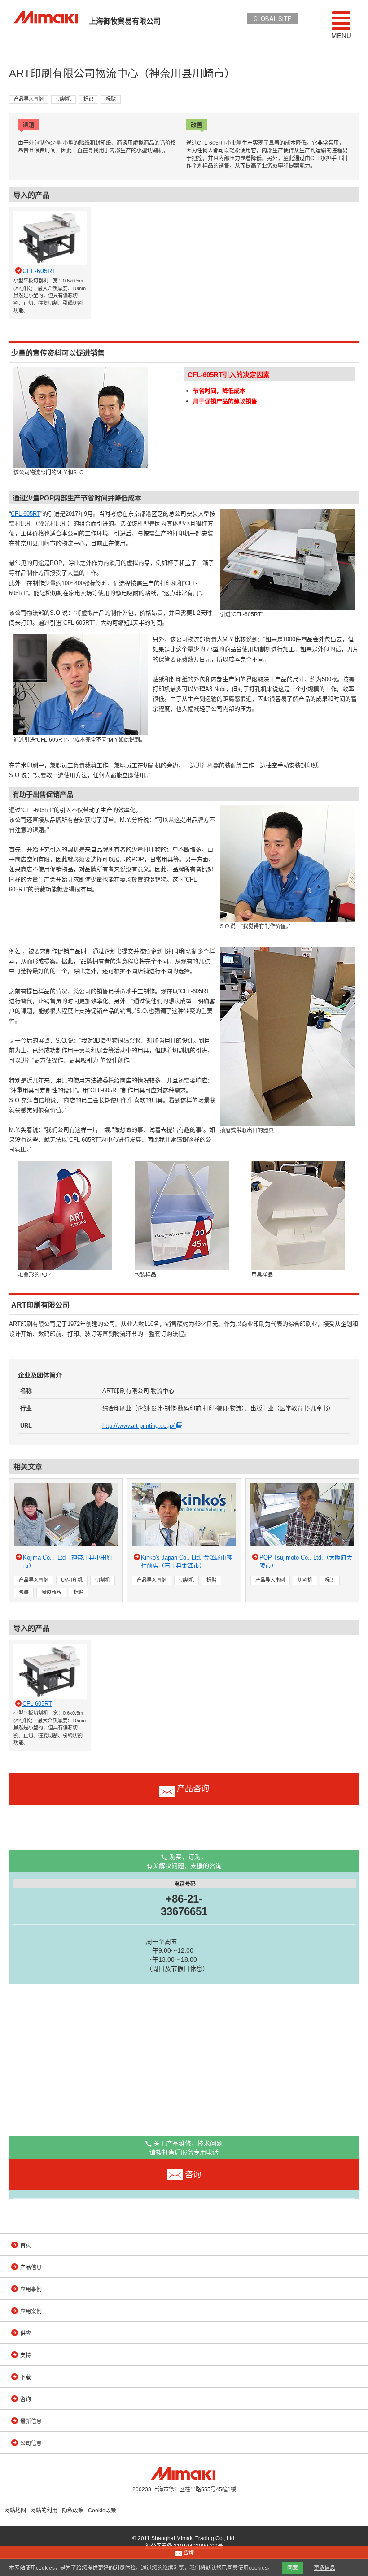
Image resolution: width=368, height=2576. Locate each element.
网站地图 (15, 2511)
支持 (26, 2355)
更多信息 (324, 2568)
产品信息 (31, 2268)
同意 (293, 2568)
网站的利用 (44, 2511)
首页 (26, 2246)
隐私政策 (73, 2511)
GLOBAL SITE (272, 19)
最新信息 (31, 2421)
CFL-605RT (26, 514)
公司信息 (31, 2443)
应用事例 (31, 2289)
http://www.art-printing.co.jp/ (139, 1426)
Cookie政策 (102, 2511)
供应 (26, 2333)
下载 (26, 2377)
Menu (341, 36)
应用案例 (31, 2311)
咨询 (26, 2399)
